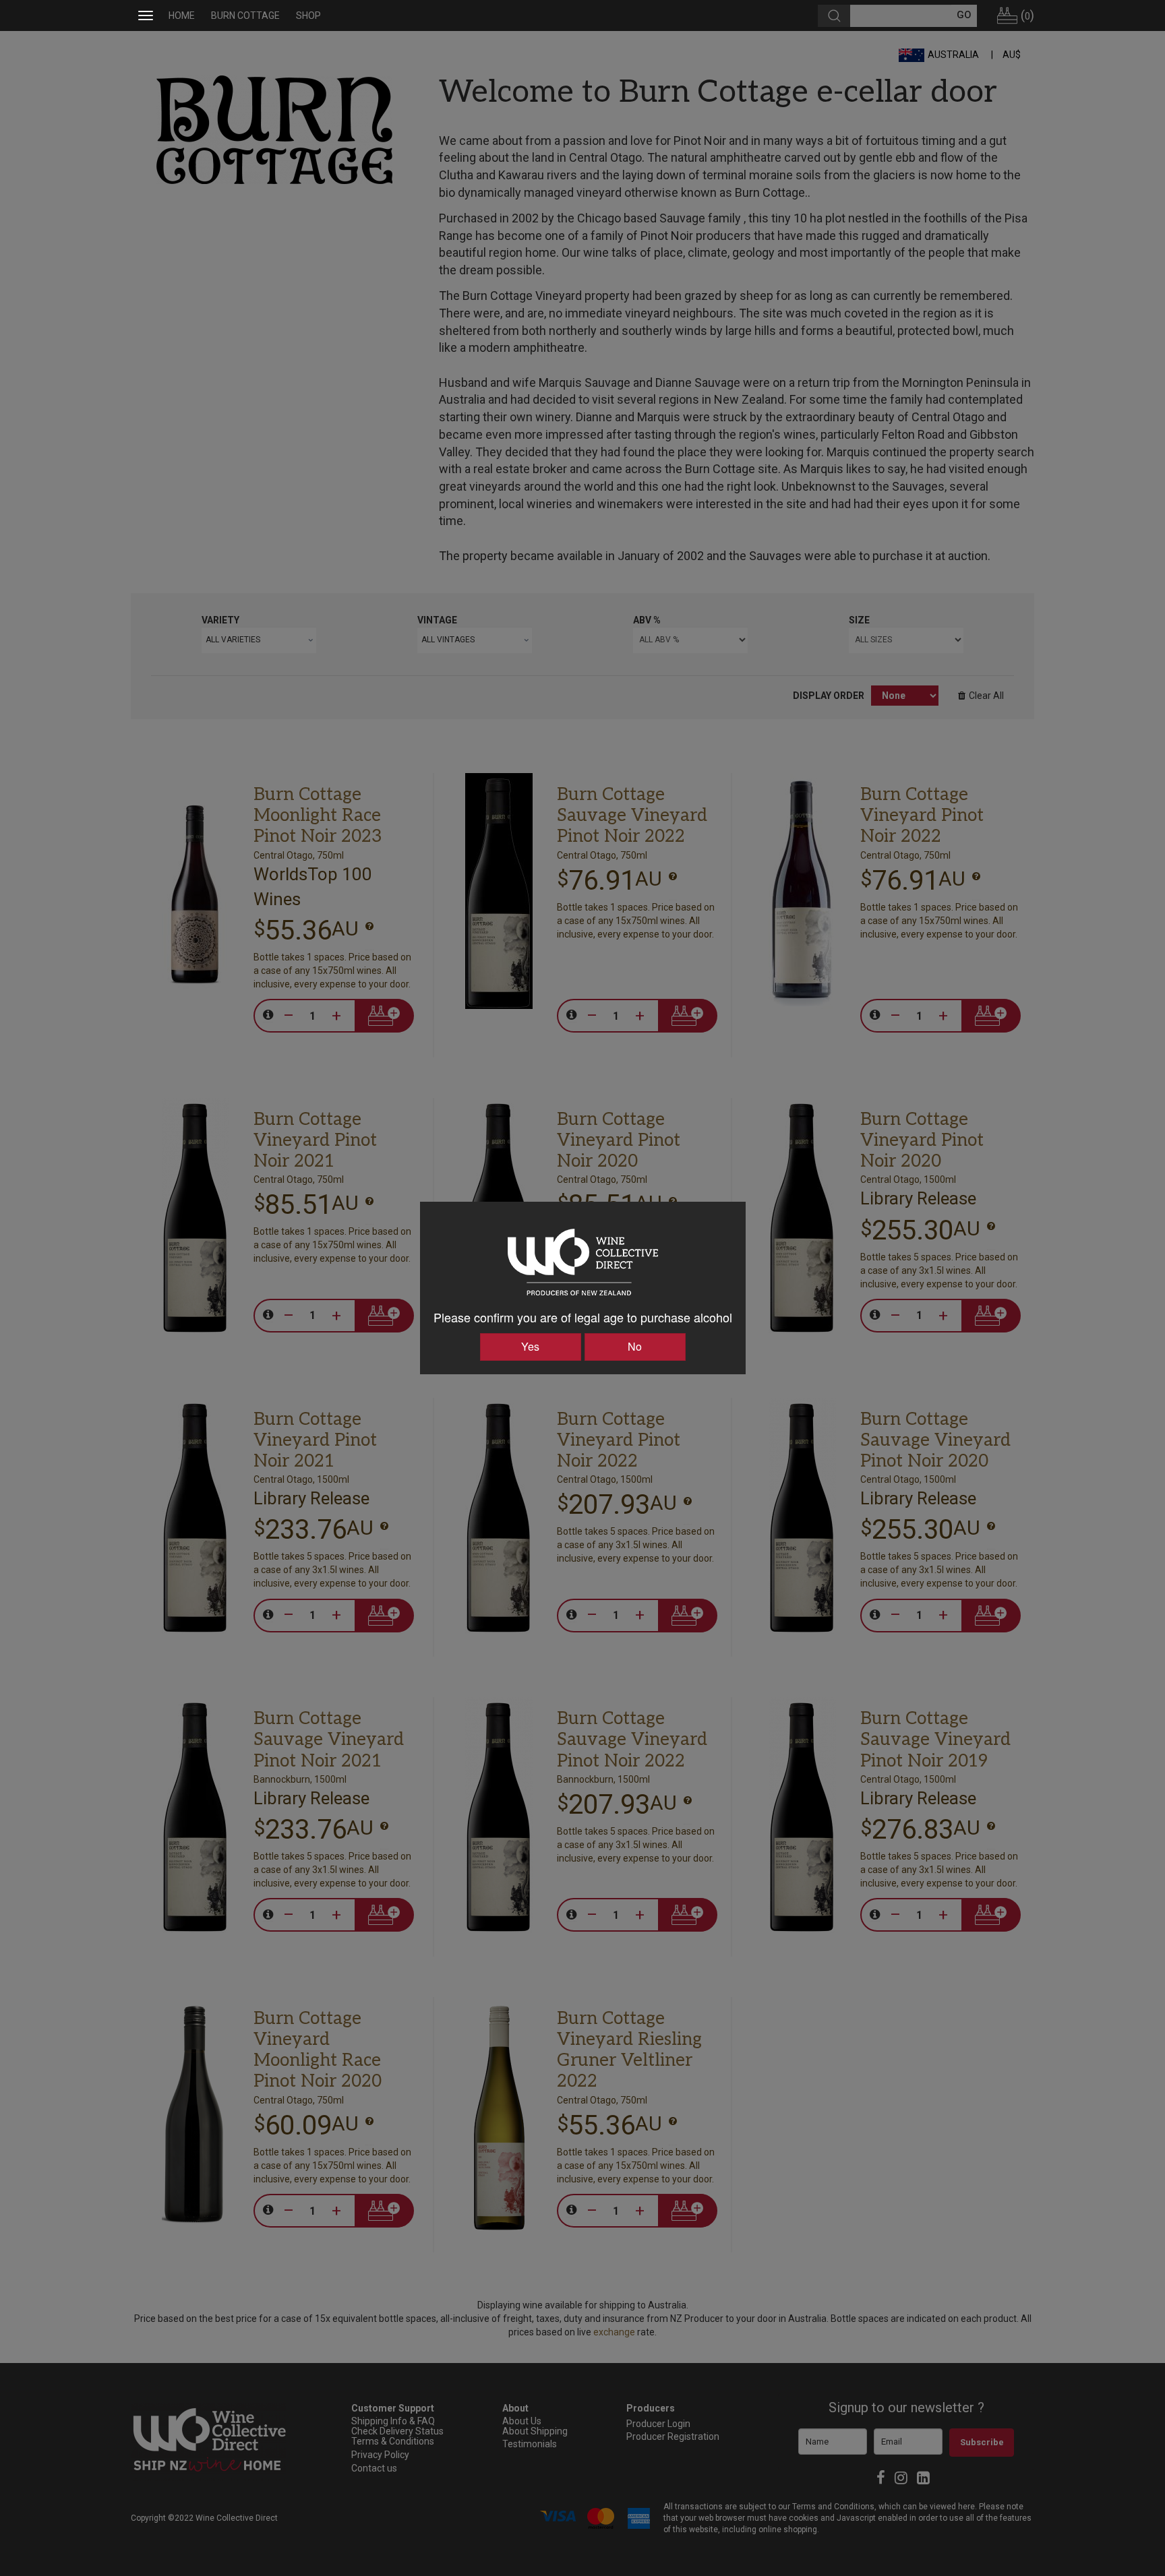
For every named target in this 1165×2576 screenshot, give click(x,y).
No (635, 1346)
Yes (530, 1346)
